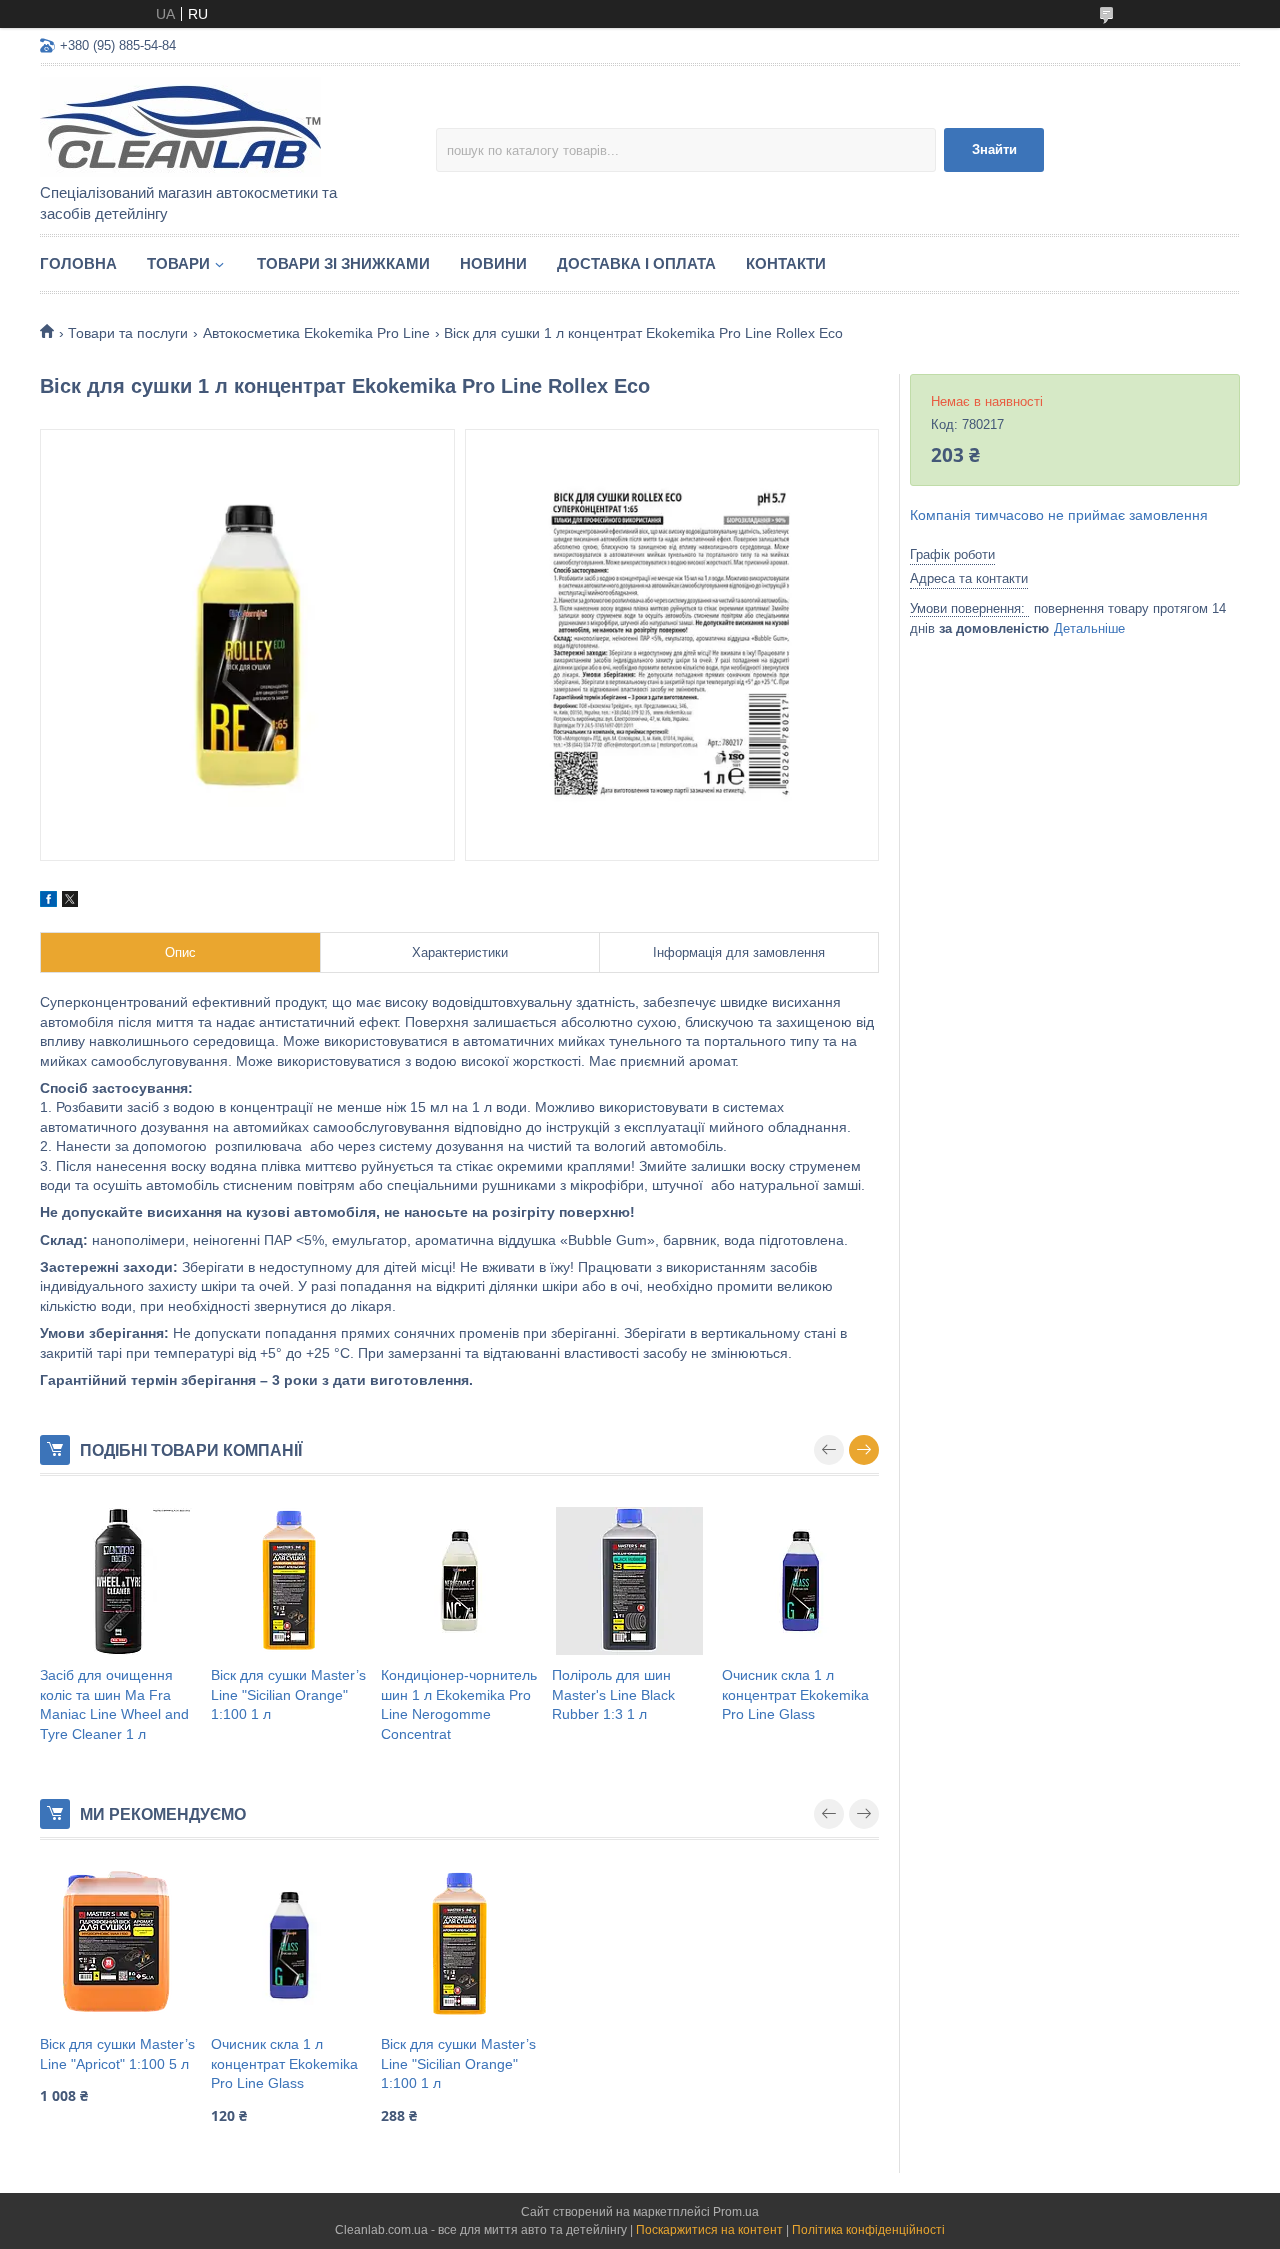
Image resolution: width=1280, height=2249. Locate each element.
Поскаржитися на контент (709, 2230)
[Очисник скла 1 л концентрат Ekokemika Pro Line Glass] (800, 1581)
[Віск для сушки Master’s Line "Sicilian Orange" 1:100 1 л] (289, 1581)
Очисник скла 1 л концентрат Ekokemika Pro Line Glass (795, 1694)
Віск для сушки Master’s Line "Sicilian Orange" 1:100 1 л (288, 1694)
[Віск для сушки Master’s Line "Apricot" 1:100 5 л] (118, 1945)
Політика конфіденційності (868, 2230)
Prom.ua (736, 2212)
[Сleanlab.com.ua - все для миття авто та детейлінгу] (215, 126)
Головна (78, 263)
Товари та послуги (128, 333)
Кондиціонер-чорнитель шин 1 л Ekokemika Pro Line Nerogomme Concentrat (459, 1704)
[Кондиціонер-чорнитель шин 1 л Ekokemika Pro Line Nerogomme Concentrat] (459, 1581)
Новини (493, 263)
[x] (70, 902)
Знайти (994, 149)
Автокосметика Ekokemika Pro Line (316, 333)
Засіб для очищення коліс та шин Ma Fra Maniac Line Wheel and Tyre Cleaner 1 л (114, 1704)
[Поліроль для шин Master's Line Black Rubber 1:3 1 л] (630, 1581)
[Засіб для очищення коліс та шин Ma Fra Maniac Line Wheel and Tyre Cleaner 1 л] (118, 1581)
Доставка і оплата (636, 263)
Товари (178, 263)
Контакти (786, 263)
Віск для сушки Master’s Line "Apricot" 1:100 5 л (117, 2054)
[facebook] (48, 902)
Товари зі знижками (343, 263)
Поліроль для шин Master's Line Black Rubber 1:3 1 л (613, 1694)
